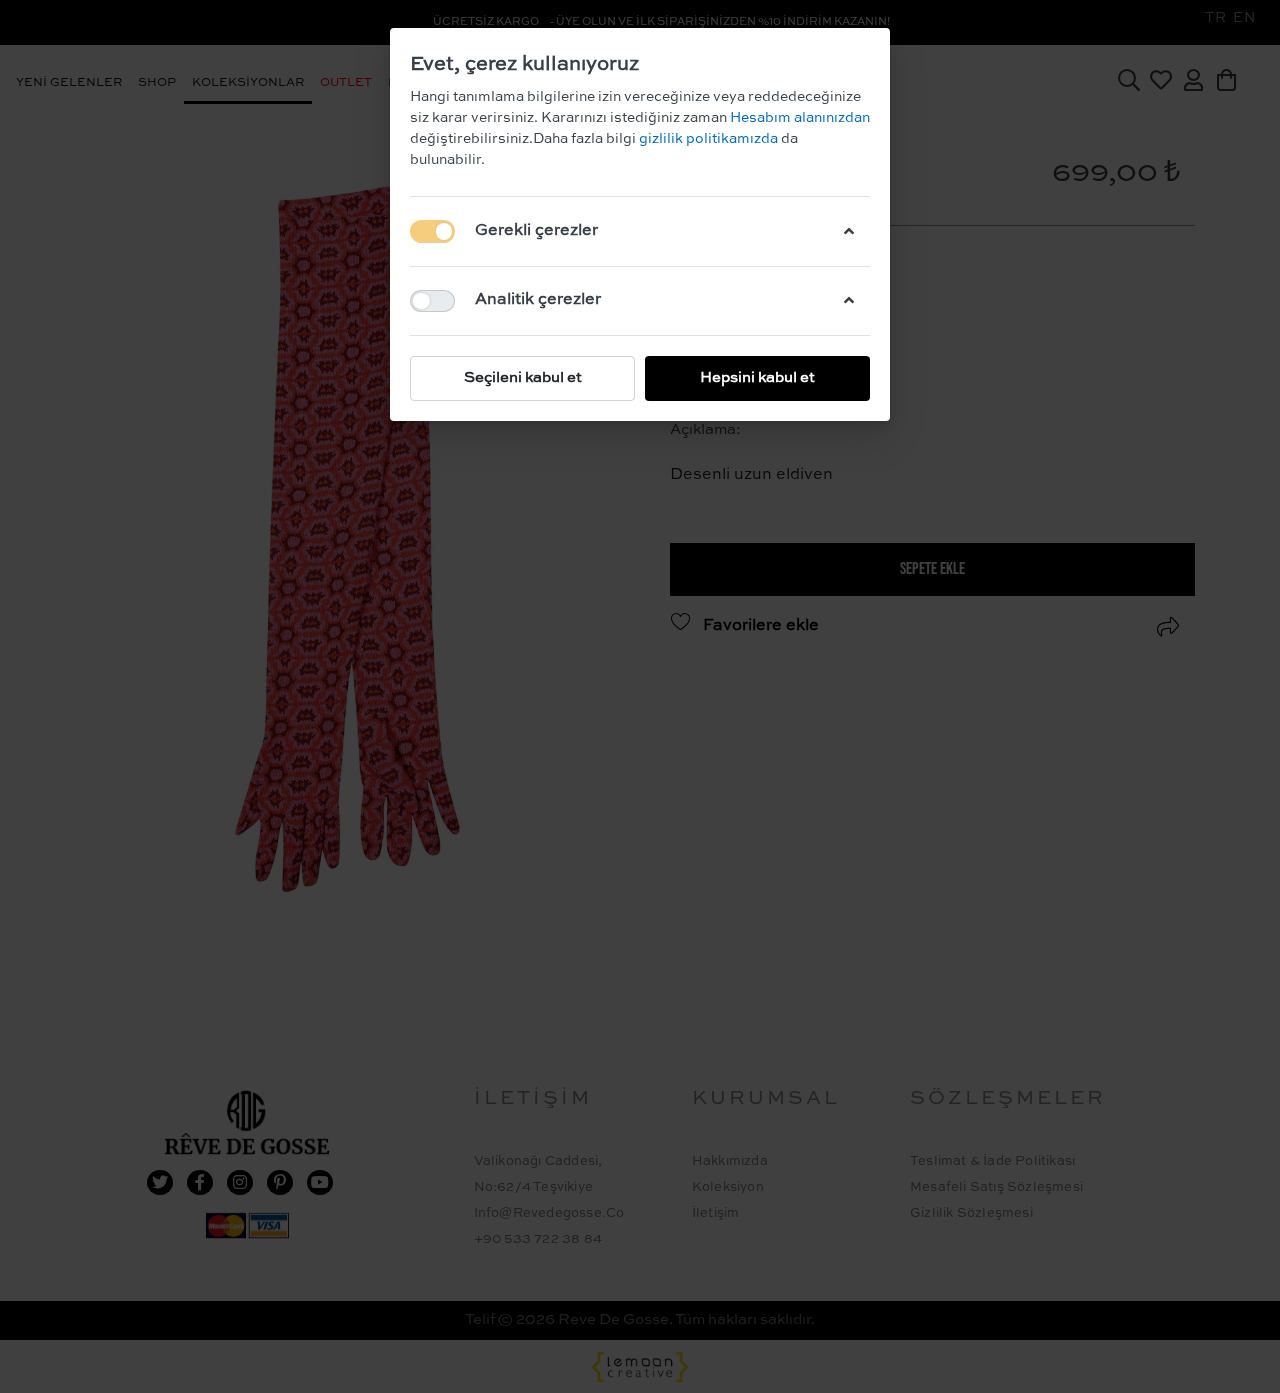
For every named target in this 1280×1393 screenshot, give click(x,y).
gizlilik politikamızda (710, 139)
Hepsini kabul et (757, 377)
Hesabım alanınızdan (798, 118)
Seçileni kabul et (523, 377)
